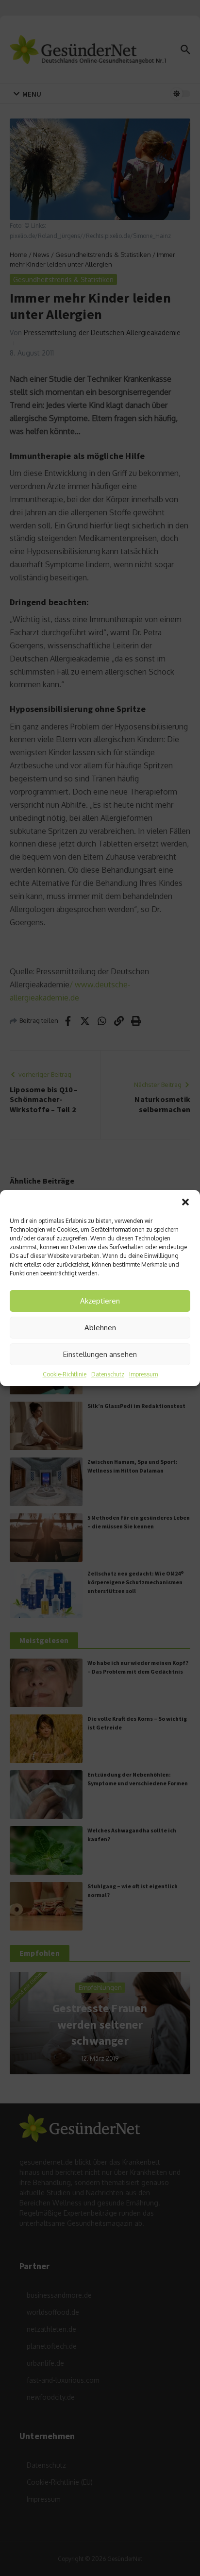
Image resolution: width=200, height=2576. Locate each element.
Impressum (143, 1374)
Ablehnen (100, 1328)
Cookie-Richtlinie (65, 1374)
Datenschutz (108, 1374)
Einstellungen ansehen (100, 1354)
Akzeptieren (100, 1301)
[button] (185, 1202)
